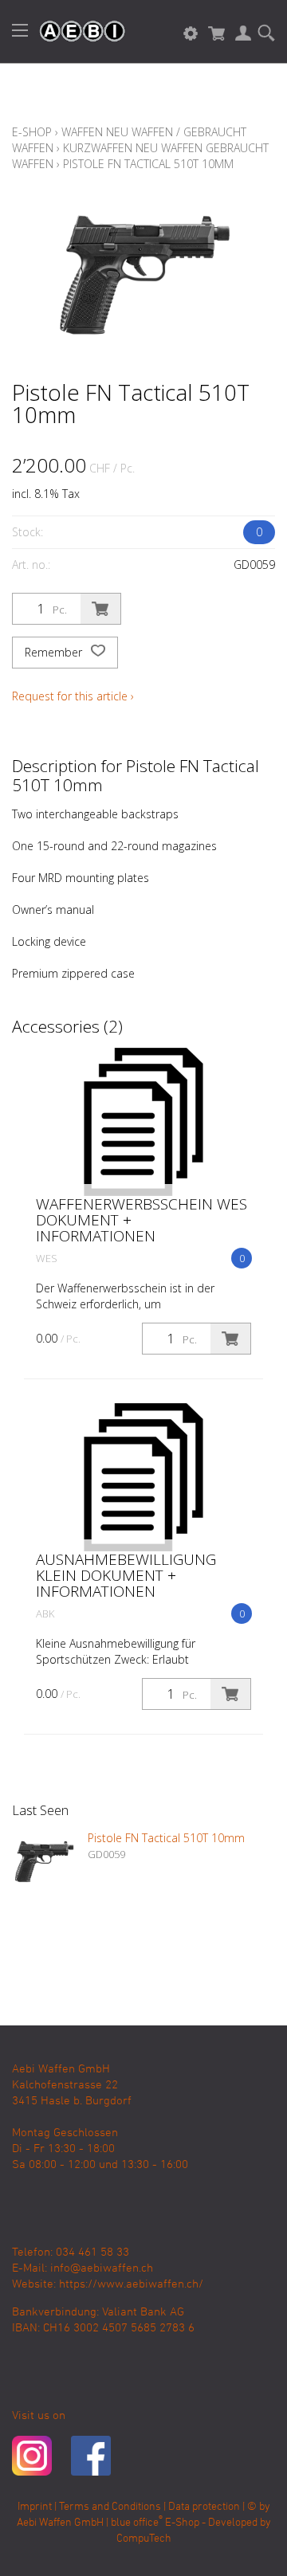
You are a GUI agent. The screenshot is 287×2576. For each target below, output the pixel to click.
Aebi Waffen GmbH (60, 2523)
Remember (55, 652)
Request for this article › (73, 696)
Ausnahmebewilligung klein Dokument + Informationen (126, 1575)
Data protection (204, 2507)
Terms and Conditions (110, 2507)
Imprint (35, 2507)
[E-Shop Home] (74, 32)
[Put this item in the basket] (100, 609)
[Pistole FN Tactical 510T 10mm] (44, 1862)
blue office (137, 2523)
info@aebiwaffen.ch (102, 2268)
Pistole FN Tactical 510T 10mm (148, 164)
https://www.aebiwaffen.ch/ (131, 2284)
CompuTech (144, 2539)
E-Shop (32, 132)
